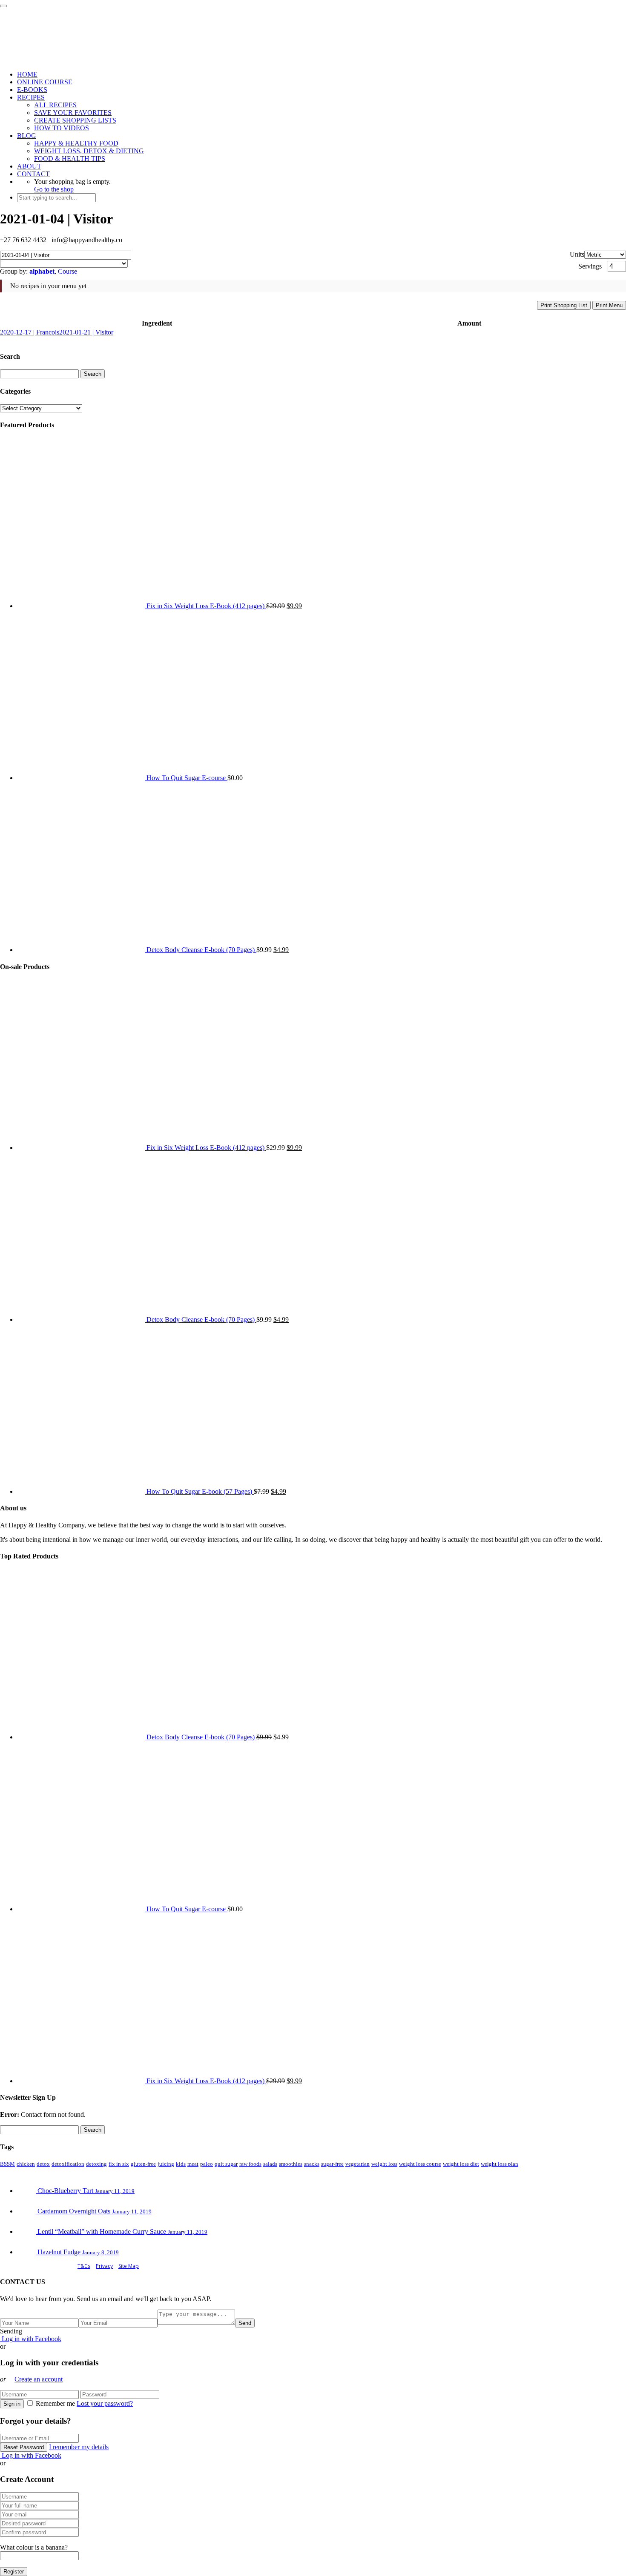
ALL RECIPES (55, 105)
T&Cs (84, 2266)
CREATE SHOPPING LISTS (75, 120)
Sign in (12, 2404)
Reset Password (24, 2447)
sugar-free (332, 2164)
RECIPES (31, 97)
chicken (26, 2164)
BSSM (7, 2164)
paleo (207, 2164)
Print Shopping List (564, 305)
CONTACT (33, 174)
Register (14, 2572)
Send (245, 2323)
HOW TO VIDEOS (62, 128)
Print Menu (609, 305)
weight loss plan (500, 2164)
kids (181, 2164)
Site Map (129, 2266)
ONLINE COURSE (45, 82)
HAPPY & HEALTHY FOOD (76, 143)
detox (43, 2164)
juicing (166, 2164)
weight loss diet (461, 2164)
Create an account (39, 2379)
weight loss (384, 2164)
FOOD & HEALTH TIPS (70, 159)
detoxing (96, 2164)
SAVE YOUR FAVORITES (73, 113)
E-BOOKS (32, 90)
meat (193, 2164)
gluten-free (143, 2164)
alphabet (42, 271)
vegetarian (358, 2164)
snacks (312, 2164)
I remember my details (79, 2447)
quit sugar (226, 2164)
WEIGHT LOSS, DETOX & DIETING (89, 151)
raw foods (250, 2164)
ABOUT (29, 166)
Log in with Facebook (31, 2339)
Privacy (104, 2266)
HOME (27, 74)
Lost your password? (105, 2403)
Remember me (55, 2403)
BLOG (27, 136)
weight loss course (420, 2164)
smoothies (291, 2164)
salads (270, 2164)
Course (67, 271)
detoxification (68, 2164)
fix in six (119, 2164)
